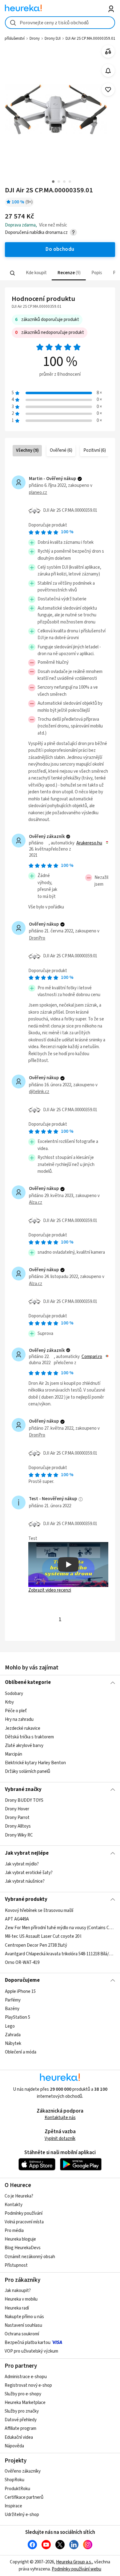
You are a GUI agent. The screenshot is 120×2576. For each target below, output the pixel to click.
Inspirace (13, 2506)
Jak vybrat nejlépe (27, 1853)
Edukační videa (19, 2437)
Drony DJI (53, 38)
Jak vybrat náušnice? (25, 1881)
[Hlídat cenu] (108, 71)
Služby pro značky (22, 2411)
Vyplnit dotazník (60, 2139)
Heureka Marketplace (25, 2403)
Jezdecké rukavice (23, 1728)
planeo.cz (38, 493)
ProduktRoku (17, 2489)
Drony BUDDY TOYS (24, 1800)
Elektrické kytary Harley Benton (35, 1763)
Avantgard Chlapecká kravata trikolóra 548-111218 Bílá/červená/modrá (60, 1954)
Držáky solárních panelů (28, 1771)
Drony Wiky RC (19, 1835)
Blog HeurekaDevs (23, 2248)
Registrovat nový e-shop (28, 2385)
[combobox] (60, 23)
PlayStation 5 (18, 2017)
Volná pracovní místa (24, 2222)
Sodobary (14, 1694)
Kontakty (14, 2205)
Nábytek (13, 2043)
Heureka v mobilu (21, 2299)
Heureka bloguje (20, 2239)
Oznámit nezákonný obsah (30, 2257)
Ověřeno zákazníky (23, 2471)
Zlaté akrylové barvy (24, 1745)
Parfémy (13, 2000)
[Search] (12, 273)
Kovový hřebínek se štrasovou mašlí (39, 1911)
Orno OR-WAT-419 (22, 1962)
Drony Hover (17, 1809)
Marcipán (14, 1754)
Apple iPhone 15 (20, 1991)
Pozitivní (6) (95, 450)
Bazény (12, 2009)
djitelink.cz (39, 1092)
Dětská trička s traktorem (29, 1737)
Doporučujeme (22, 1980)
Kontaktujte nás (60, 2118)
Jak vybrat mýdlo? (22, 1864)
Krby (9, 1702)
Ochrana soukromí (22, 2334)
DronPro (37, 938)
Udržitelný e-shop (22, 2515)
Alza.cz (36, 1202)
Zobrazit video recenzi (50, 1590)
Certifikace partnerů (24, 2497)
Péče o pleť (16, 1711)
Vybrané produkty (26, 1899)
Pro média (14, 2231)
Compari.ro (92, 1357)
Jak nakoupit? (18, 2291)
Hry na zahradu (19, 1719)
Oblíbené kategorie (28, 1682)
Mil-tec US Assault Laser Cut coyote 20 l (43, 1936)
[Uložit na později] (108, 90)
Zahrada (13, 2035)
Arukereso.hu (89, 843)
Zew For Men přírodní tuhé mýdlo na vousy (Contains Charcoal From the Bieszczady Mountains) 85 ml (60, 1928)
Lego (10, 2026)
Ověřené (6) (61, 450)
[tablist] (60, 273)
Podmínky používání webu (76, 2569)
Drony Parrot (17, 1818)
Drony (35, 38)
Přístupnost (16, 2265)
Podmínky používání (24, 2213)
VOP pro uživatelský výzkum (31, 2351)
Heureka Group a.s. (74, 2562)
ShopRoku (14, 2480)
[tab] (36, 273)
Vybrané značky (23, 1789)
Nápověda (14, 2446)
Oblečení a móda (21, 2052)
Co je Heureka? (19, 2196)
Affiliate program (20, 2428)
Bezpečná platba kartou (28, 2343)
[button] (36, 273)
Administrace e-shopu (26, 2377)
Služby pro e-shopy (23, 2394)
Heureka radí (17, 2308)
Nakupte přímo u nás (24, 2317)
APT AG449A (17, 1919)
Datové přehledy (21, 2420)
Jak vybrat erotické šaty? (29, 1873)
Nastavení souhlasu (23, 2325)
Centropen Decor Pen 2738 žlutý (36, 1945)
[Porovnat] (108, 52)
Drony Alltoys (18, 1827)
